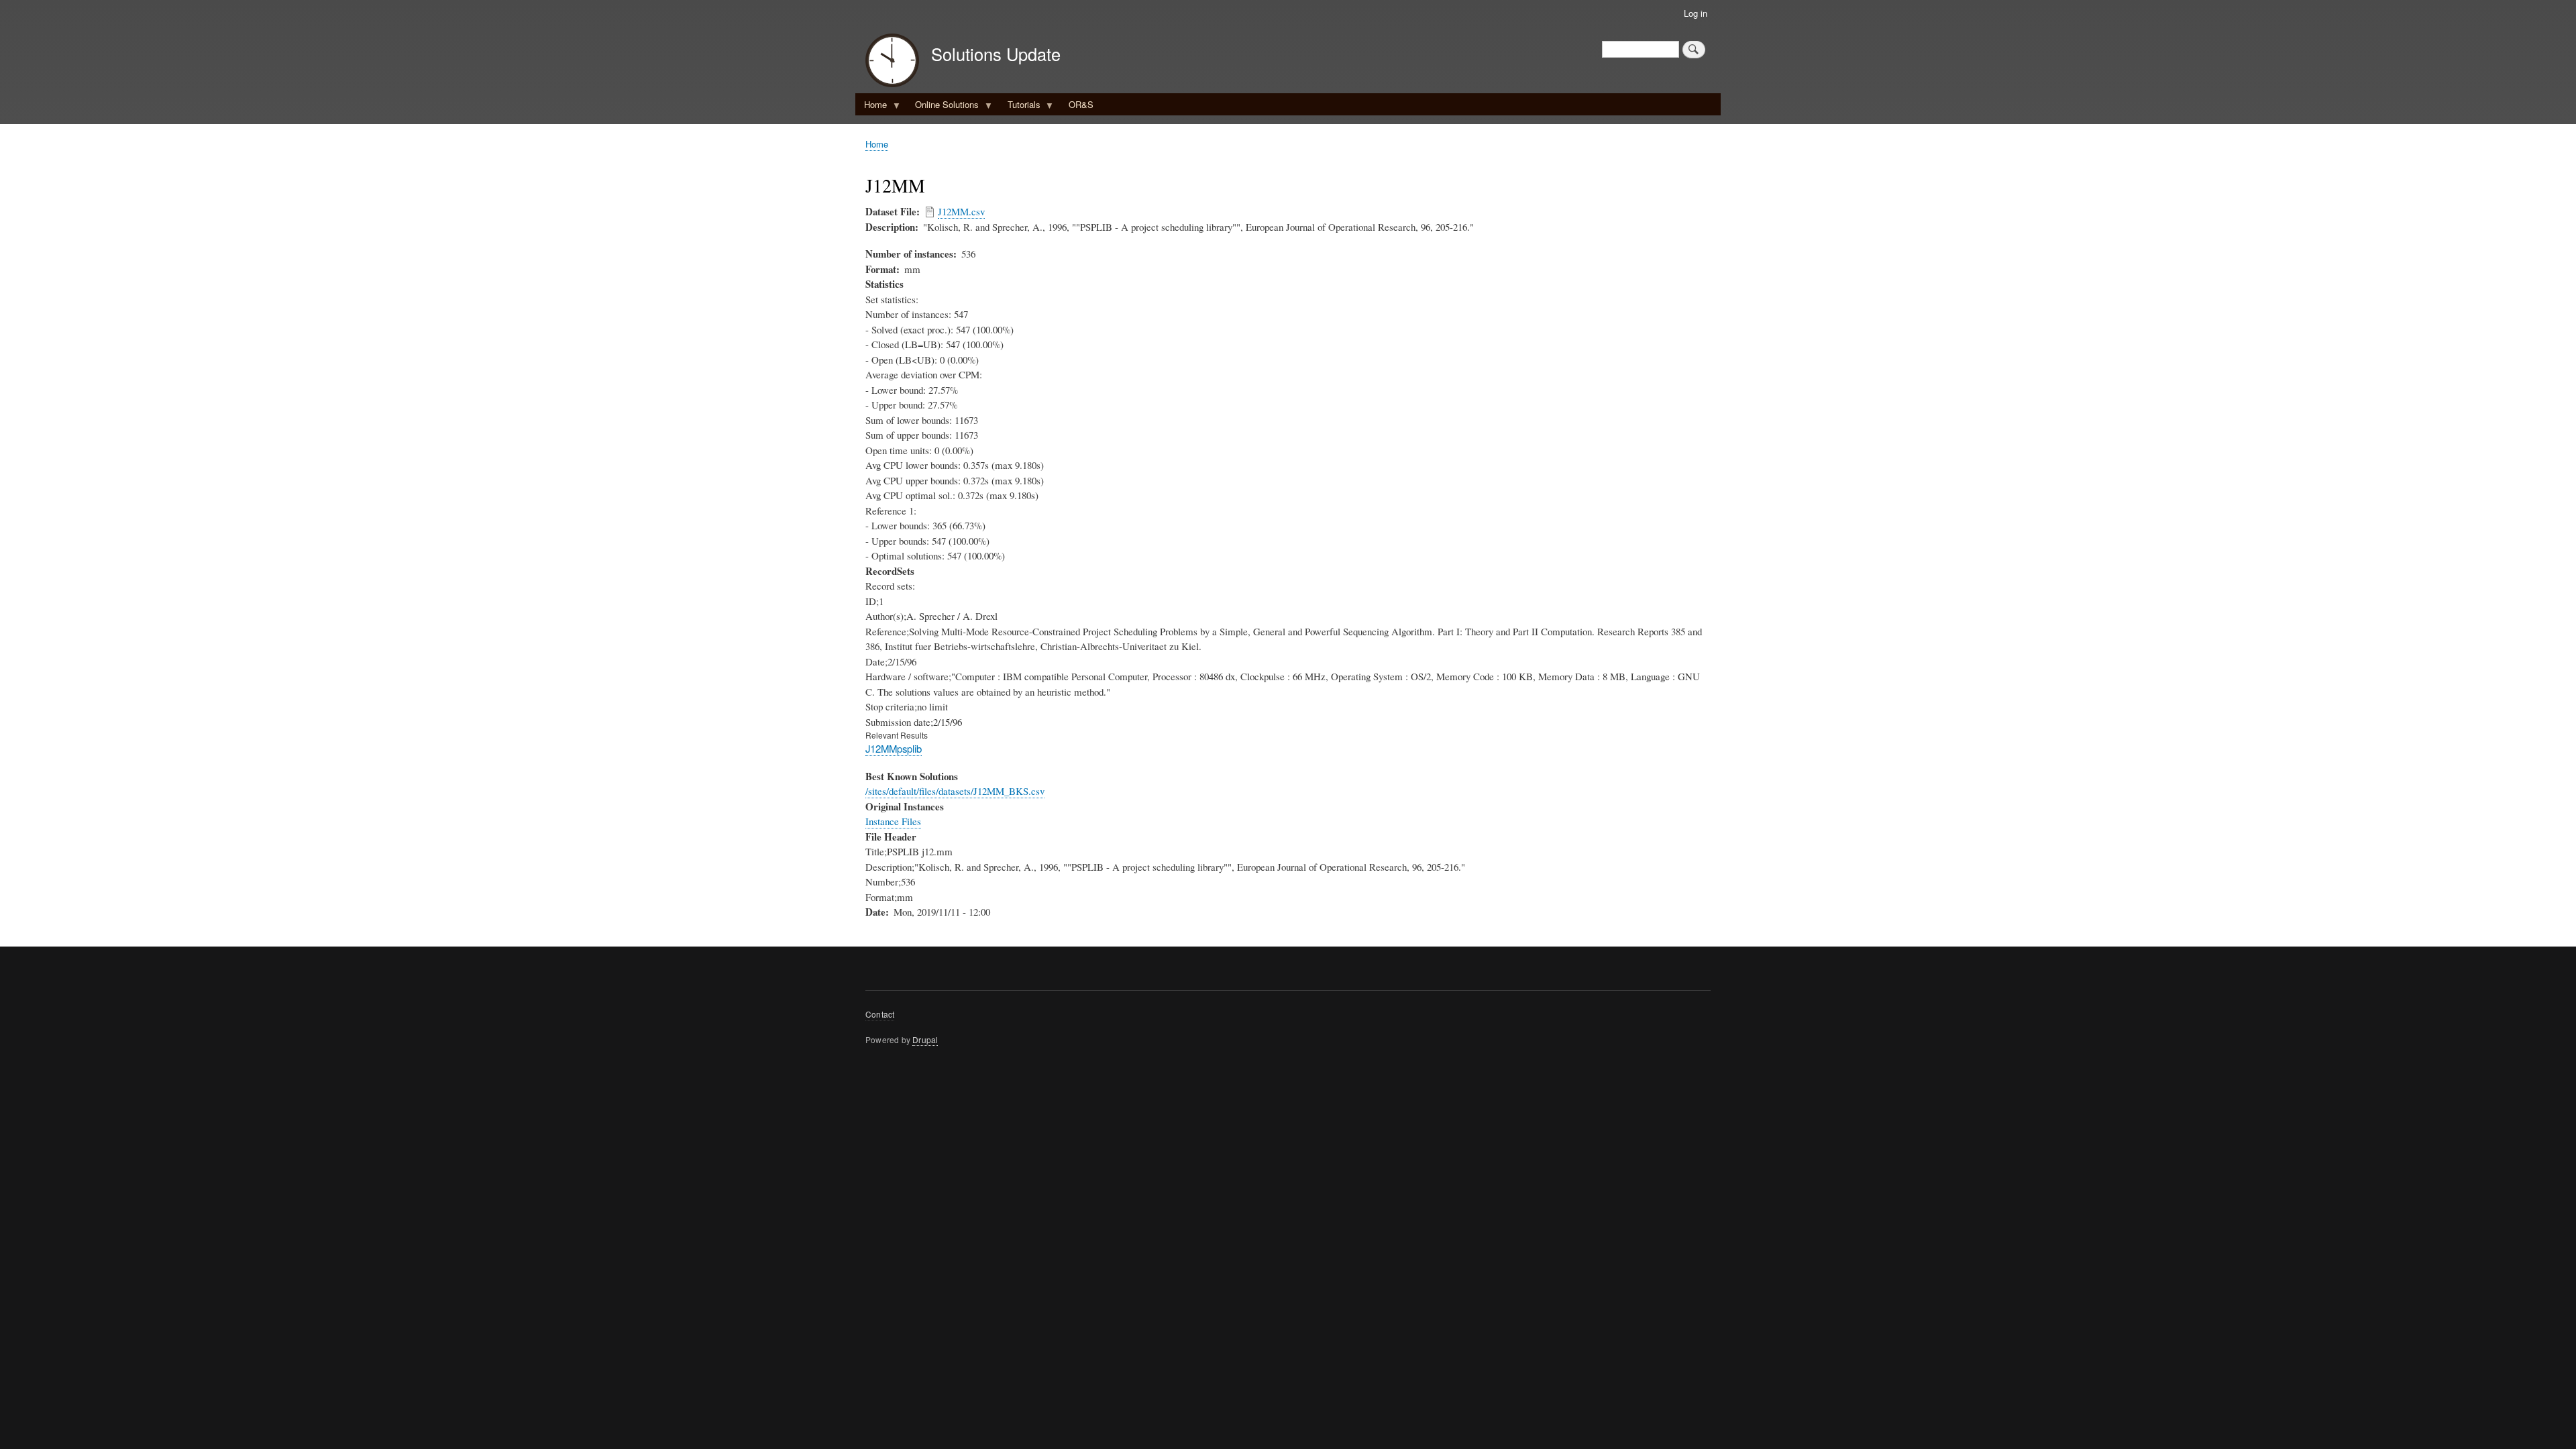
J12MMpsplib (894, 748)
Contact (880, 1014)
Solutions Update (996, 54)
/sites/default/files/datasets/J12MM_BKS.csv (955, 791)
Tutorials (1020, 107)
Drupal (925, 1039)
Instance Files (893, 821)
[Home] (892, 62)
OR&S (1081, 104)
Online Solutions (943, 107)
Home (871, 107)
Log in (1696, 13)
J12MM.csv (961, 211)
